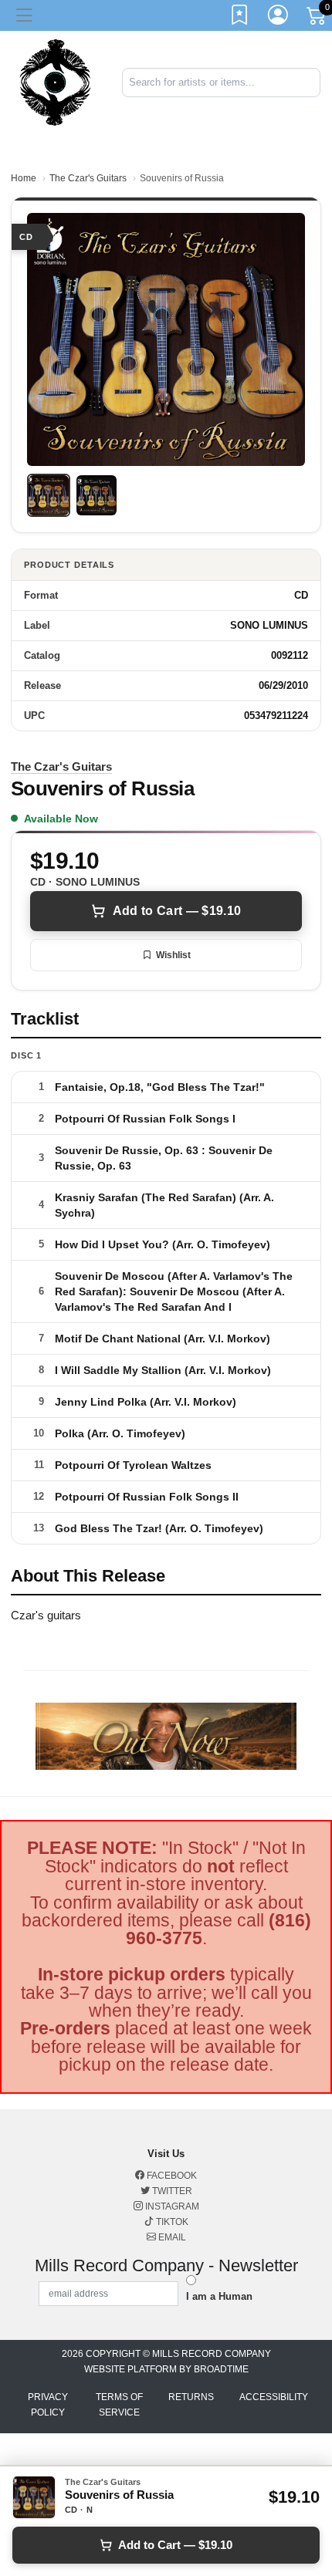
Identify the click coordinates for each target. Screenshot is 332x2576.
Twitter (171, 2191)
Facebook (171, 2176)
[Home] (55, 81)
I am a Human (219, 2296)
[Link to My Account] (279, 18)
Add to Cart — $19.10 (177, 911)
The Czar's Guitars (88, 178)
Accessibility (274, 2397)
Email (171, 2237)
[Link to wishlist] (240, 18)
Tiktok (171, 2222)
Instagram (171, 2206)
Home (24, 178)
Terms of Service (119, 2405)
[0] (317, 19)
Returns (191, 2397)
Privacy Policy (48, 2405)
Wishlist (173, 955)
